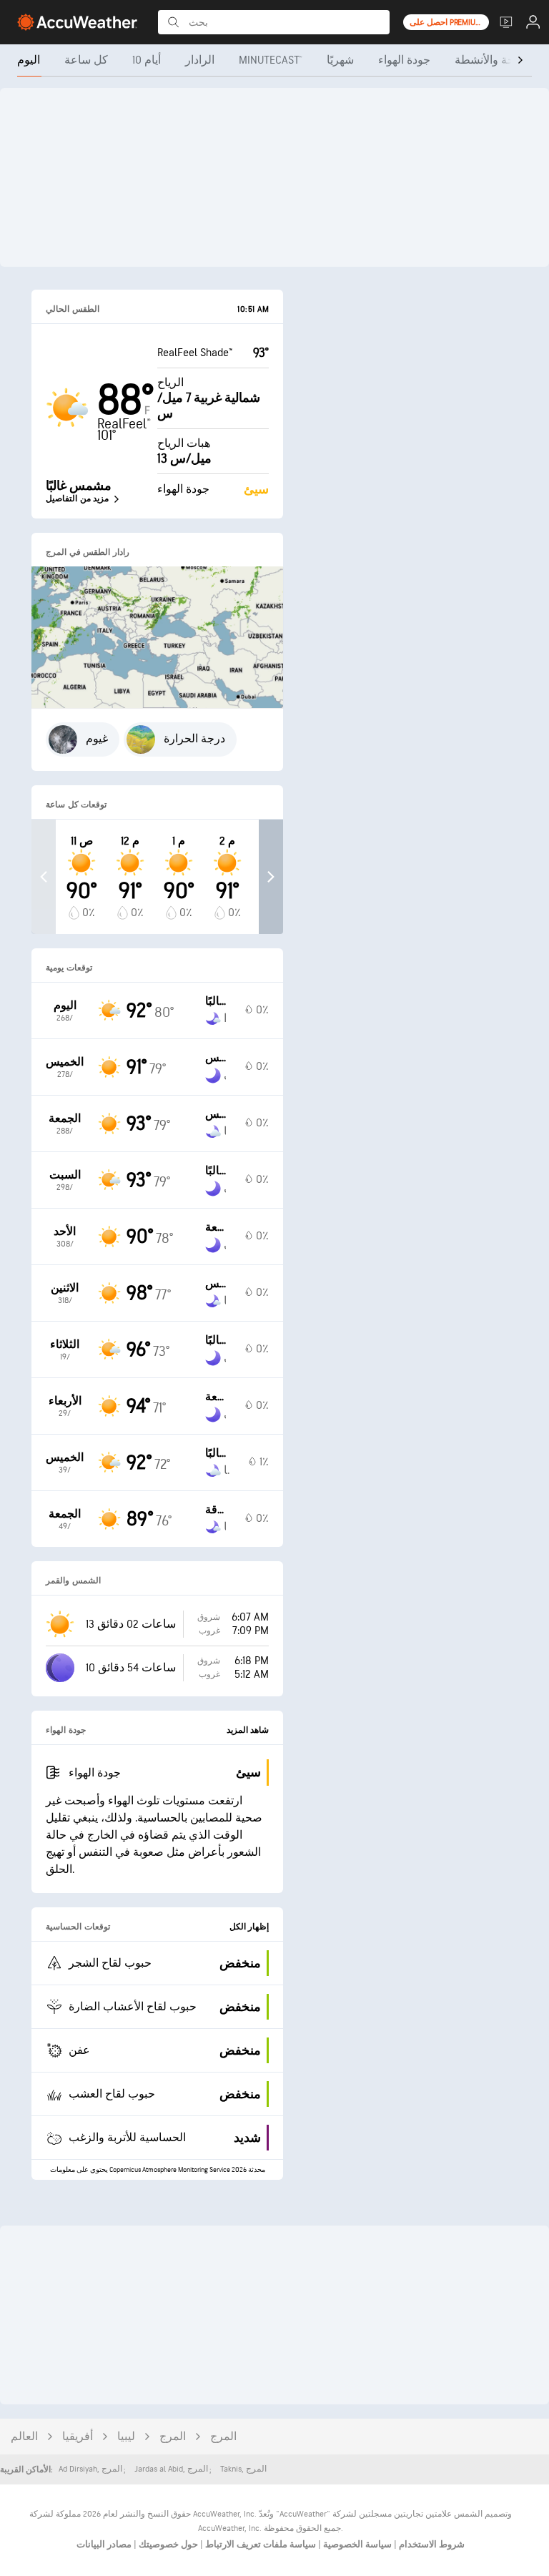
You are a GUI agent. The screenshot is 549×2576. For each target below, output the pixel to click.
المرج (173, 2437)
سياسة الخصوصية (356, 2545)
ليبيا (126, 2437)
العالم (24, 2437)
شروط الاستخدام (431, 2545)
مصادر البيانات (104, 2545)
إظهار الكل (249, 1927)
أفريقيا (78, 2437)
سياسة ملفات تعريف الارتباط (259, 2545)
